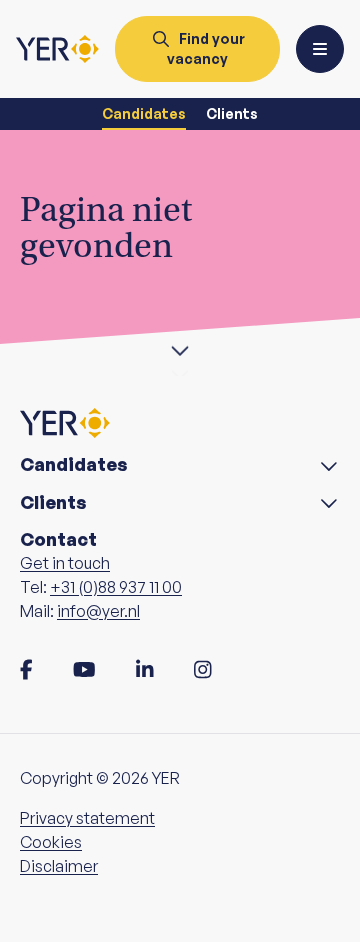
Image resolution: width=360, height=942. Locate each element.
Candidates (144, 113)
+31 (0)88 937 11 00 (116, 587)
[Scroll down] (180, 348)
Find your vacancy (206, 48)
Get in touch (65, 563)
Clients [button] (53, 502)
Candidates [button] (74, 464)
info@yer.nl (98, 611)
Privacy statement (87, 818)
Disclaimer (59, 866)
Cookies (51, 842)
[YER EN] (57, 49)
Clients (232, 113)
